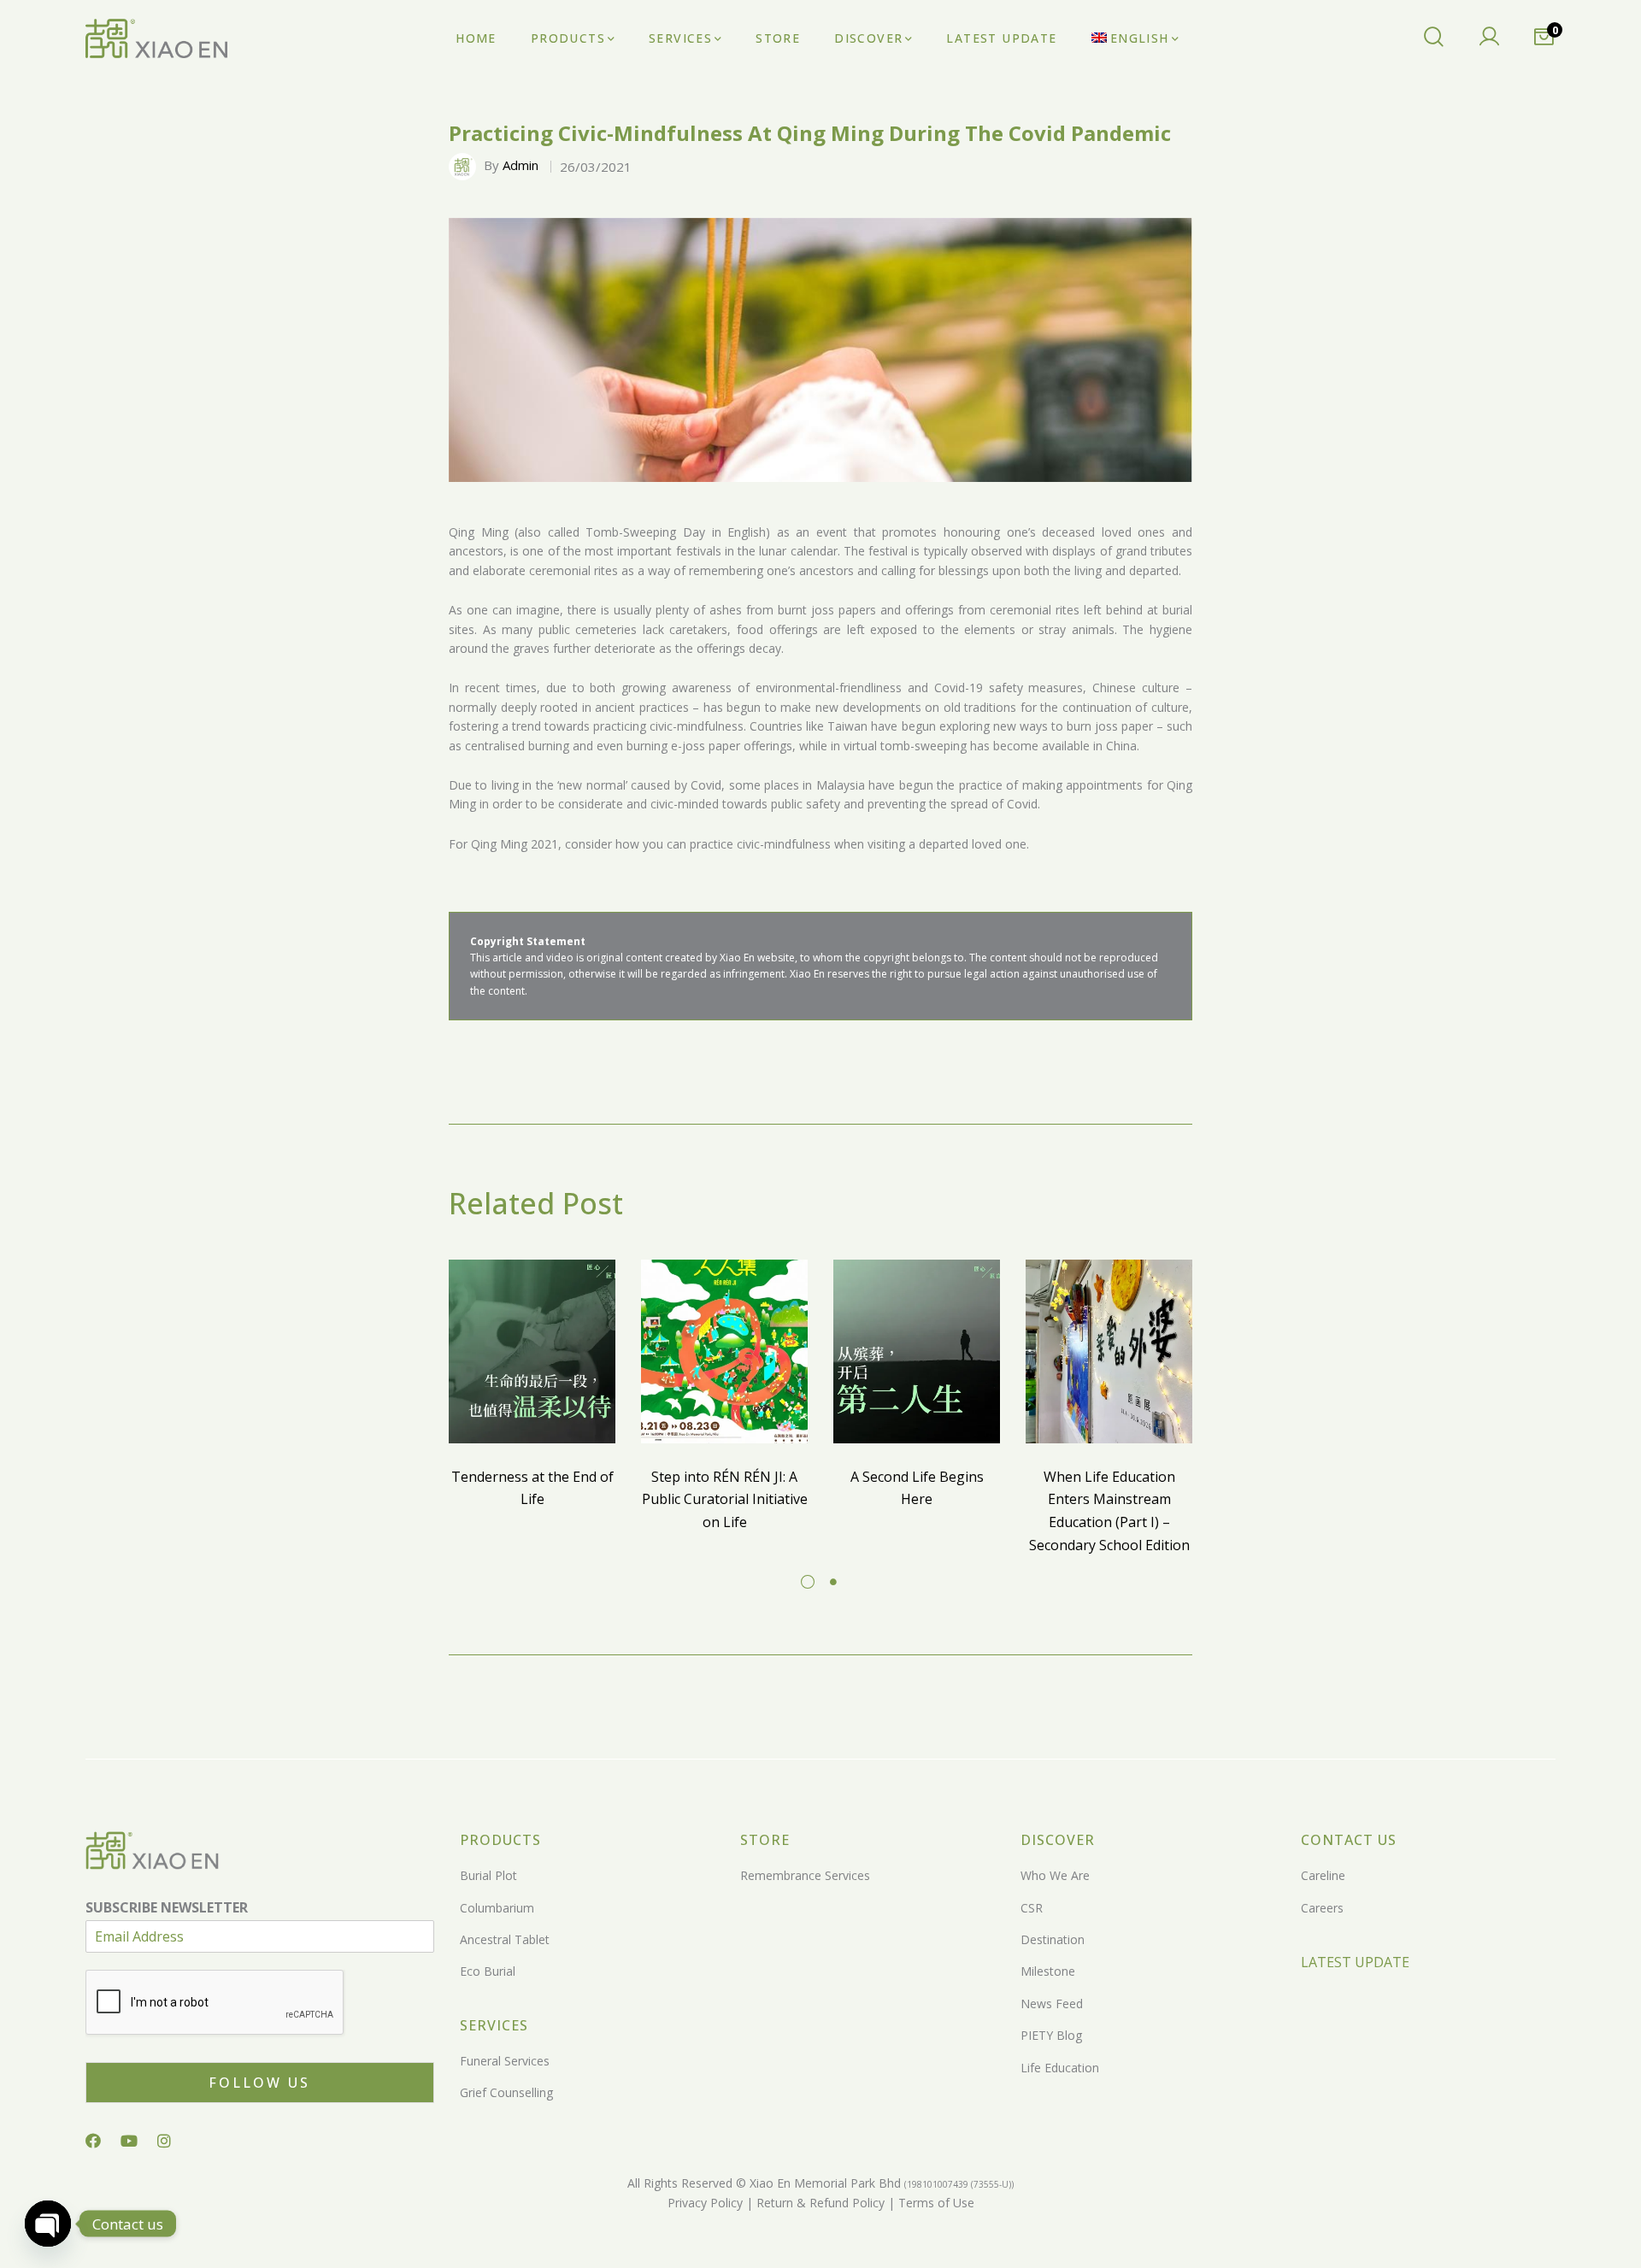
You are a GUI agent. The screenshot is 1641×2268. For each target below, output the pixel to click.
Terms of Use (935, 2203)
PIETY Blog (1051, 2035)
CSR (1032, 1908)
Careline (1323, 1875)
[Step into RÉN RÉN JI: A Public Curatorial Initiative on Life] (724, 1351)
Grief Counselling (506, 2092)
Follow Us (259, 2083)
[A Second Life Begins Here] (917, 1351)
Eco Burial (488, 1971)
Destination (1053, 1939)
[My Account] (1489, 38)
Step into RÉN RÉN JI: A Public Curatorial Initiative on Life (725, 1499)
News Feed (1052, 2004)
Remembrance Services (805, 1875)
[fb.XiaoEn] (93, 2141)
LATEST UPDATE (1355, 1962)
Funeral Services (505, 2061)
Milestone (1048, 1971)
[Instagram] (164, 2141)
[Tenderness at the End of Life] (532, 1351)
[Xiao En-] (156, 39)
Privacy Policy (705, 2203)
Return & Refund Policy (819, 2203)
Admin (521, 165)
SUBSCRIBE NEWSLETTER (167, 1908)
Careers (1322, 1908)
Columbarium (497, 1908)
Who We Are (1055, 1875)
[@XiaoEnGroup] (129, 2141)
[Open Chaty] (48, 2224)
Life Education (1060, 2068)
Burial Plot (488, 1875)
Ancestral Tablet (505, 1939)
